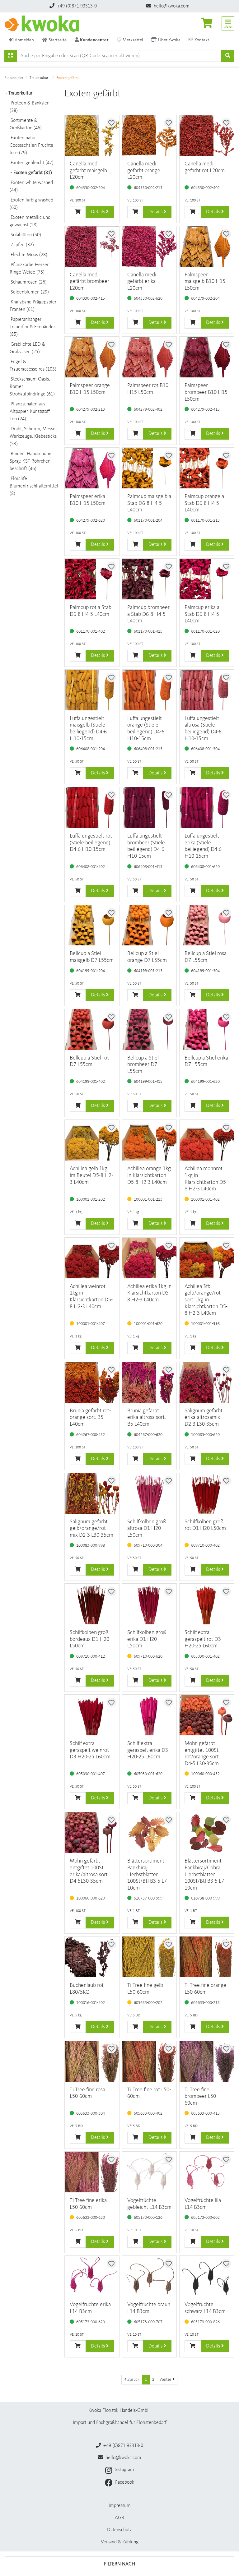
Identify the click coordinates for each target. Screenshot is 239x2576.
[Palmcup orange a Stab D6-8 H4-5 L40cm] (207, 468)
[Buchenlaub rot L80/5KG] (92, 1957)
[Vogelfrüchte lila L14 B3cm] (207, 2172)
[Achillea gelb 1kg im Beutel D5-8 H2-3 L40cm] (92, 1140)
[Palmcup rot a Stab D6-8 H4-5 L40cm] (92, 579)
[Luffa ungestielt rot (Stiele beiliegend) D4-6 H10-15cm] (92, 808)
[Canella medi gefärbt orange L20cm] (150, 135)
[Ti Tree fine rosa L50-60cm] (92, 2061)
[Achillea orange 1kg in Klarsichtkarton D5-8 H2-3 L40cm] (150, 1140)
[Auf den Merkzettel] (111, 123)
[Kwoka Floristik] (45, 24)
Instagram (124, 2470)
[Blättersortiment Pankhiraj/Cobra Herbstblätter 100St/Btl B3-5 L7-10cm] (207, 1833)
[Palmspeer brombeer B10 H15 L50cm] (207, 357)
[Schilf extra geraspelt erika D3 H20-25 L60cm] (150, 1715)
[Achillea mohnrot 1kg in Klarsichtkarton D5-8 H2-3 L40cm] (207, 1140)
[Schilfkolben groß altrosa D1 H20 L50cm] (150, 1493)
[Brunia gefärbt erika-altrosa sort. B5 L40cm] (150, 1382)
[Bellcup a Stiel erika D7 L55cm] (207, 1029)
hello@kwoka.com (171, 6)
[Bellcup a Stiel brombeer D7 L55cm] (150, 1029)
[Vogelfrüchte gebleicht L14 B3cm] (150, 2172)
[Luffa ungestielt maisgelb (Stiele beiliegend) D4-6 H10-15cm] (92, 690)
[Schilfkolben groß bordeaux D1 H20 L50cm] (92, 1604)
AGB (119, 2518)
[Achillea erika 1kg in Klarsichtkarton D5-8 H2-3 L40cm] (150, 1258)
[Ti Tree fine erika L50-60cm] (92, 2172)
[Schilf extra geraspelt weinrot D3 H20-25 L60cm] (92, 1715)
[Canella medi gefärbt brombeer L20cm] (92, 246)
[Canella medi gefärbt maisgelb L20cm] (92, 135)
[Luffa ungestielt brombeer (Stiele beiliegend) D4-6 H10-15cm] (150, 808)
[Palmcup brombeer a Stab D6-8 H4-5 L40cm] (150, 579)
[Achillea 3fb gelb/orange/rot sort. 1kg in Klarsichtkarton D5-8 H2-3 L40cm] (207, 1258)
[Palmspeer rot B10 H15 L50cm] (150, 357)
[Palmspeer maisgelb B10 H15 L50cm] (207, 246)
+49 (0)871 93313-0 (76, 6)
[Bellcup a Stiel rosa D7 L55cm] (207, 925)
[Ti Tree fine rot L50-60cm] (150, 2061)
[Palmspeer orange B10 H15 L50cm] (92, 357)
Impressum (120, 2506)
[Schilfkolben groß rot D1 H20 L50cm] (207, 1493)
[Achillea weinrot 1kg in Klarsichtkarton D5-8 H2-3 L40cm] (92, 1258)
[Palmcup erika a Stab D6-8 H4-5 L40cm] (207, 579)
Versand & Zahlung (120, 2542)
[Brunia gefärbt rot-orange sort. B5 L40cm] (92, 1382)
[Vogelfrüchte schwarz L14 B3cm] (207, 2276)
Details (98, 212)
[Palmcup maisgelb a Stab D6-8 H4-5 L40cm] (150, 468)
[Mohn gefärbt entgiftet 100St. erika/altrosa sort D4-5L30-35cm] (92, 1833)
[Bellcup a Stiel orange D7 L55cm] (150, 925)
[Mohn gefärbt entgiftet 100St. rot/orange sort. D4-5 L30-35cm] (207, 1715)
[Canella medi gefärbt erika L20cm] (150, 246)
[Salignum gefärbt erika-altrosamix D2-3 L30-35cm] (207, 1382)
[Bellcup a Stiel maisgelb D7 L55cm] (92, 925)
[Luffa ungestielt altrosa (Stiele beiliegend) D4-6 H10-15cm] (207, 690)
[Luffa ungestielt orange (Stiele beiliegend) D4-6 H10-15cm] (150, 690)
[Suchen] (11, 56)
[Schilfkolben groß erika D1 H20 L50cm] (150, 1604)
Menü (228, 27)
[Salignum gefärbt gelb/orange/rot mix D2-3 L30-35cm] (92, 1493)
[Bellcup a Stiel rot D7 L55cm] (92, 1029)
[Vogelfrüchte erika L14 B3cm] (92, 2276)
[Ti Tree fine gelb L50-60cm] (150, 1957)
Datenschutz (119, 2530)
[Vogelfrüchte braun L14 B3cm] (150, 2276)
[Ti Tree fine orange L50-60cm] (207, 1957)
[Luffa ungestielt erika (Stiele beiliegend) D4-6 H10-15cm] (207, 808)
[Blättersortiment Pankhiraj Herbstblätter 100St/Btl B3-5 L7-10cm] (150, 1833)
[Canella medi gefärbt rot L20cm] (207, 135)
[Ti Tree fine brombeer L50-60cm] (207, 2061)
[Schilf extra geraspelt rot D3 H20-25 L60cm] (207, 1604)
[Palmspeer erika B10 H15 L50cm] (92, 468)
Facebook (124, 2482)
